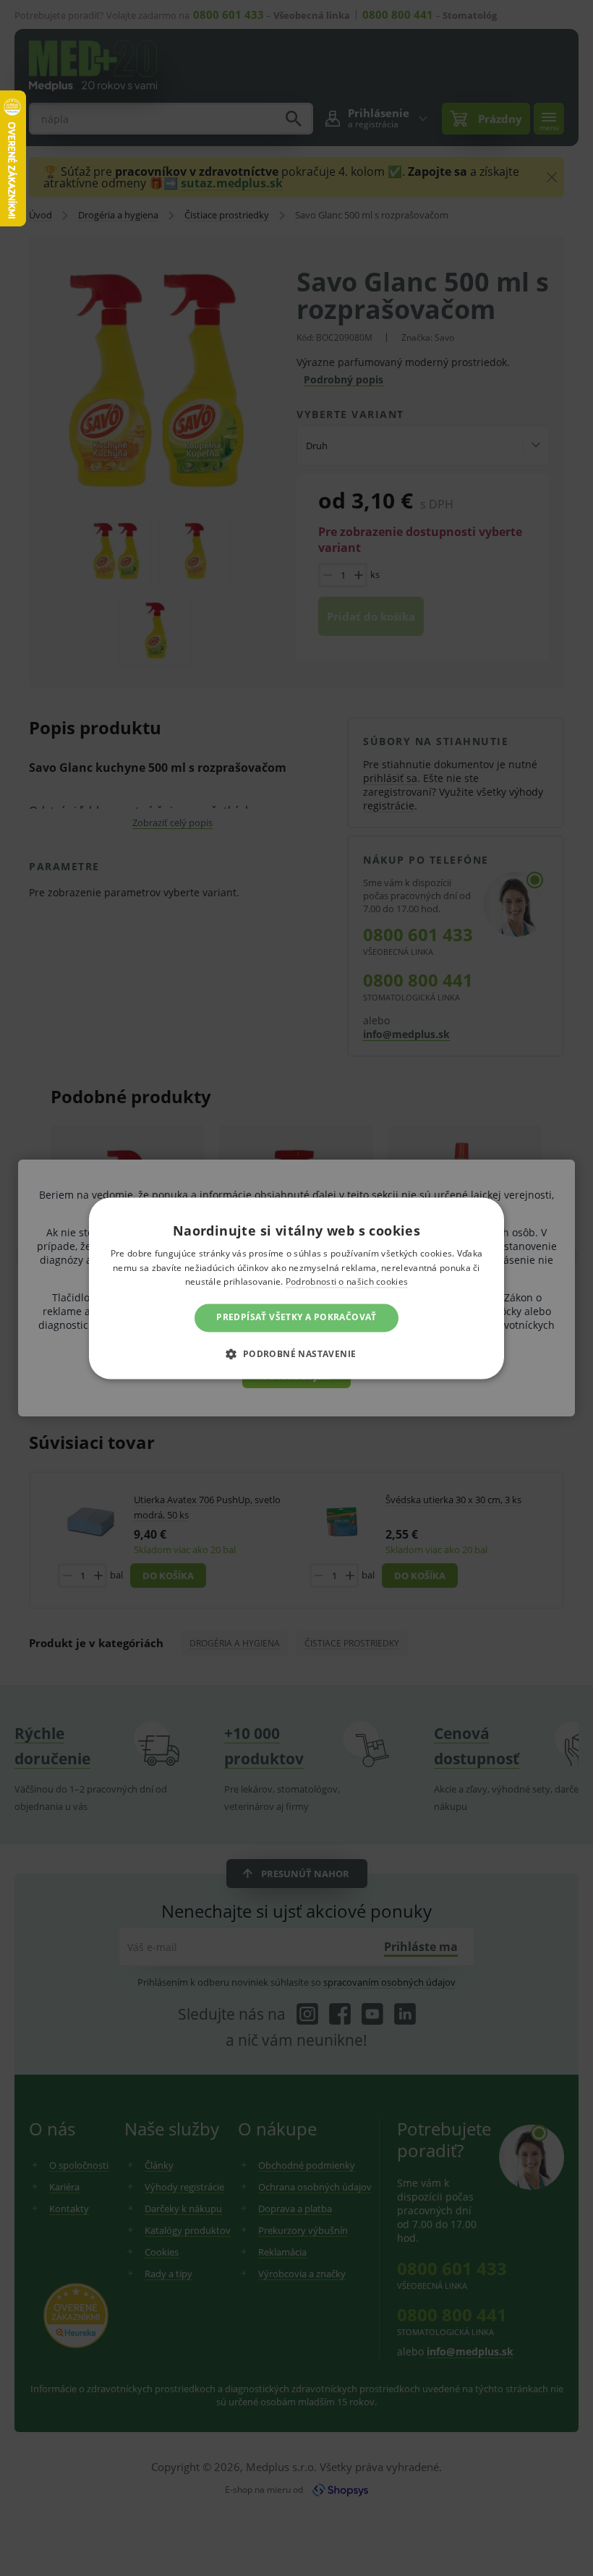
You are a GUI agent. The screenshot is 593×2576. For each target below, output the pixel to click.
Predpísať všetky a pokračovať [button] (296, 1318)
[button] (296, 1353)
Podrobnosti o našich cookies (347, 1282)
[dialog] (296, 1288)
